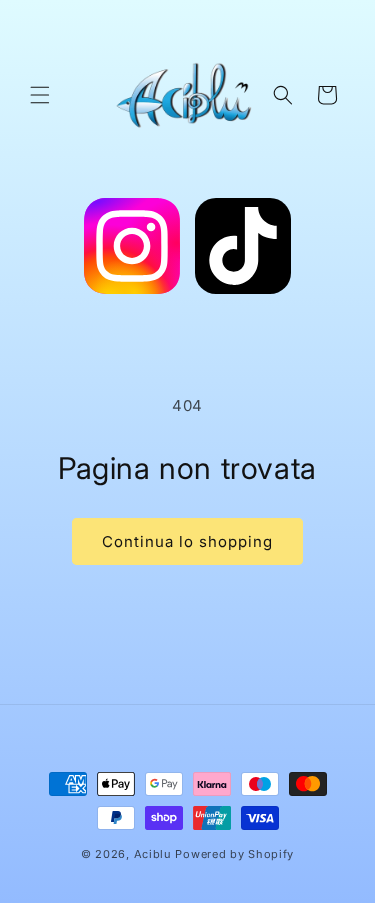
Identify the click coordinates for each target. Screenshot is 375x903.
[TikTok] (243, 250)
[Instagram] (132, 250)
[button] (40, 95)
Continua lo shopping (187, 541)
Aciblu (153, 854)
